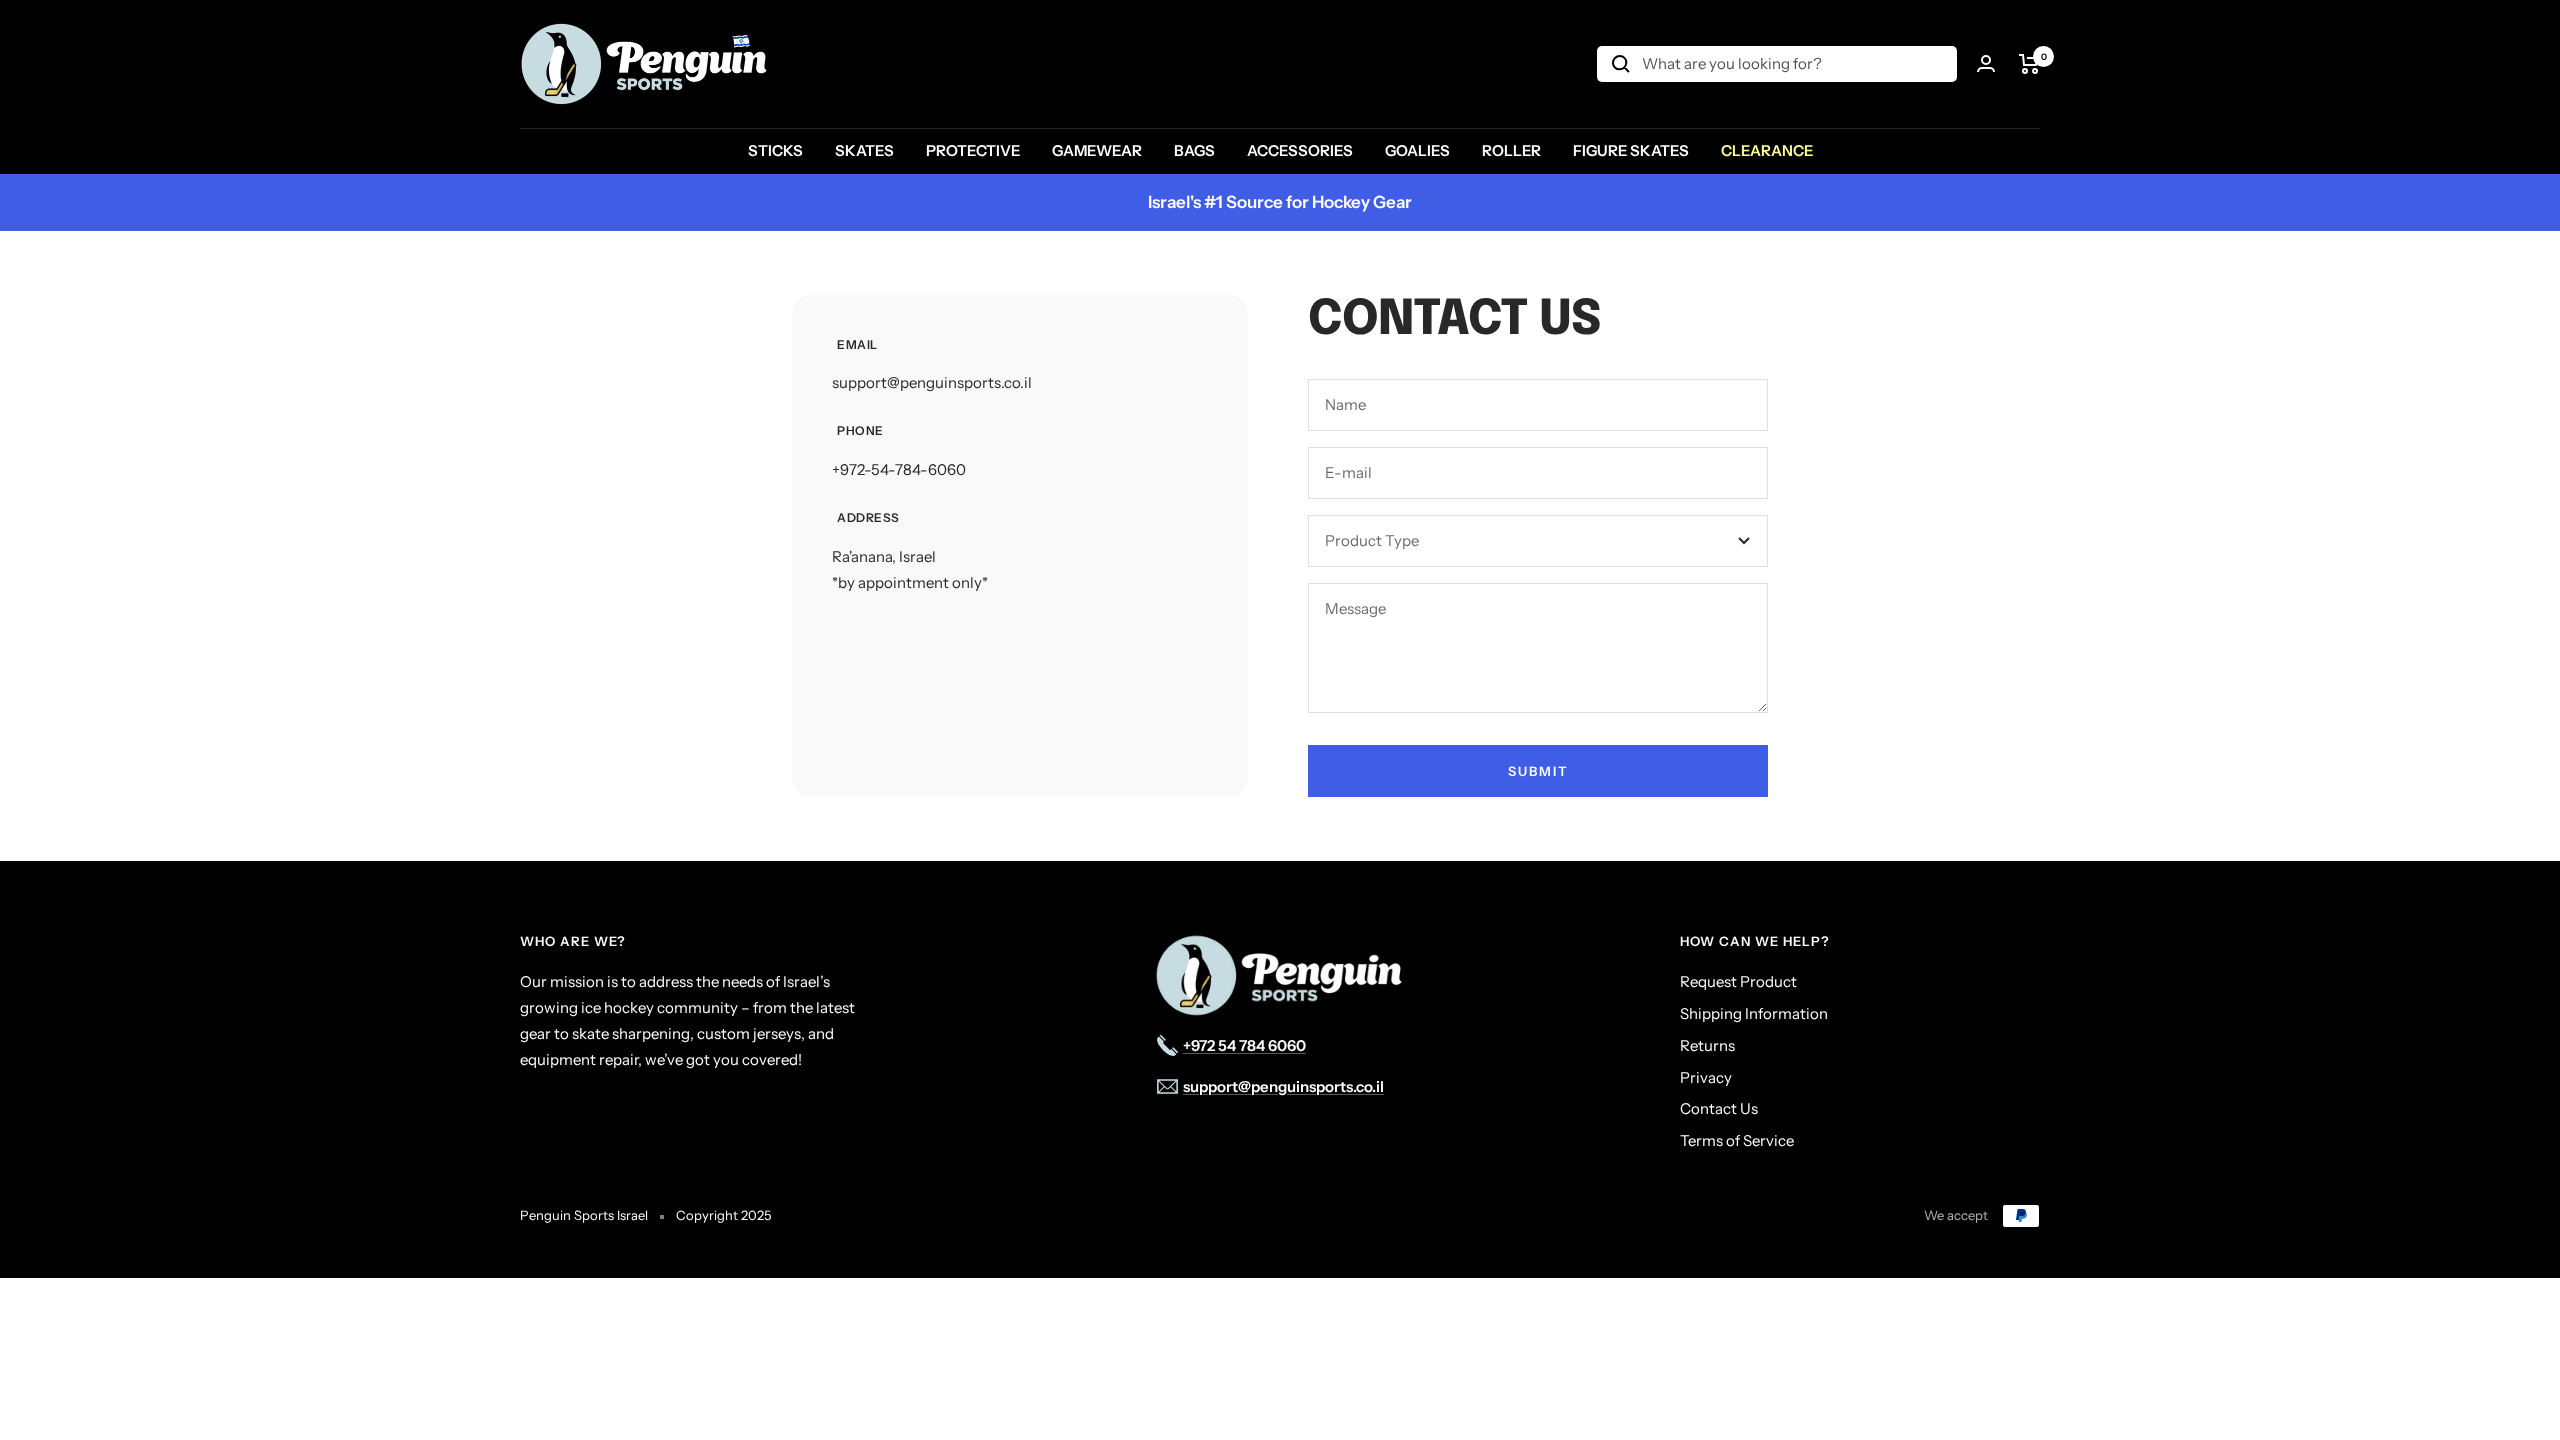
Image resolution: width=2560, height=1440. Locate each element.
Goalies (1417, 150)
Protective (973, 150)
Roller (1511, 150)
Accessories (1300, 150)
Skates (864, 150)
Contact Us (1719, 1108)
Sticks (775, 150)
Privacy (1706, 1077)
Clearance (1767, 150)
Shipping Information (1754, 1013)
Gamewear (1097, 150)
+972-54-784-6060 (899, 469)
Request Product (1738, 981)
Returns (1707, 1045)
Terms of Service (1737, 1140)
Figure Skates (1631, 150)
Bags (1194, 150)
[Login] (1986, 63)
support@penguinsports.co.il (932, 382)
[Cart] (2029, 64)
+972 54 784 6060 (1244, 1045)
